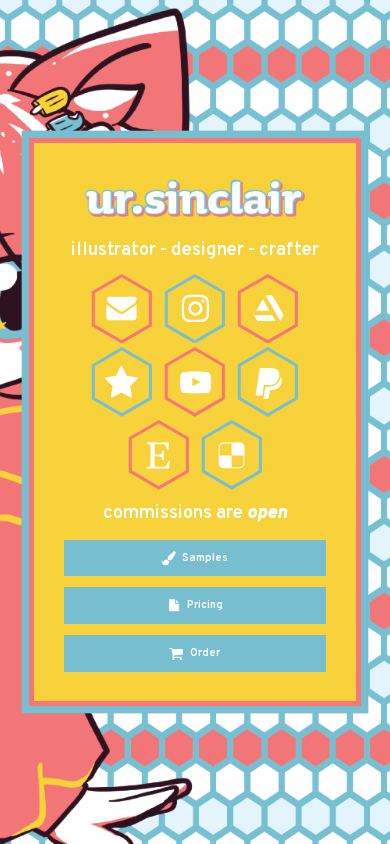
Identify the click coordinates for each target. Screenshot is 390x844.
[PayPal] (268, 382)
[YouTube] (195, 382)
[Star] (122, 382)
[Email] (122, 309)
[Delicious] (232, 455)
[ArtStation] (268, 309)
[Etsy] (159, 455)
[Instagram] (195, 309)
